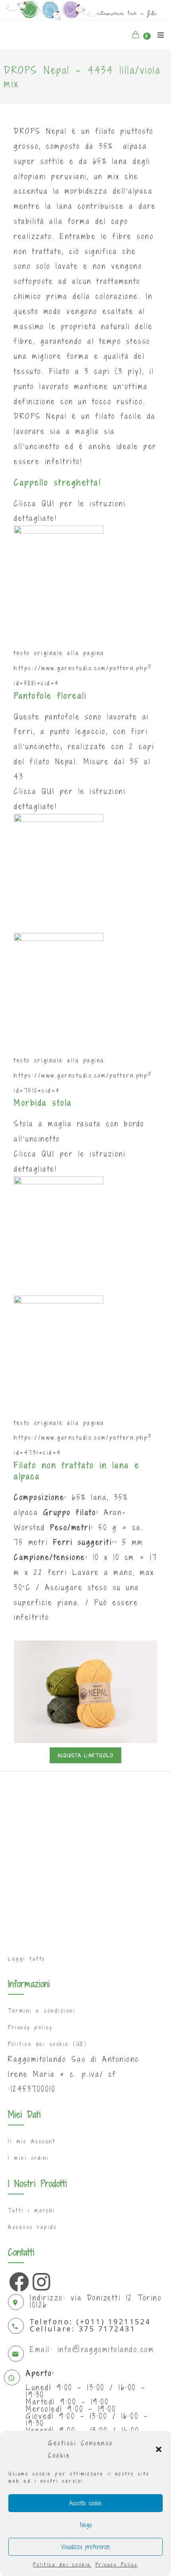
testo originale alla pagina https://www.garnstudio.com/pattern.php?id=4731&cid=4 (83, 1438)
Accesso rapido (32, 2227)
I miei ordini (29, 2158)
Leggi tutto (27, 1959)
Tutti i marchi (32, 2210)
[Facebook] (17, 2280)
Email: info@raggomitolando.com (92, 2349)
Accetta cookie (85, 2503)
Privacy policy (30, 2027)
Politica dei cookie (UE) (48, 2044)
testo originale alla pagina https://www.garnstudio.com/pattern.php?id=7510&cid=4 (83, 1075)
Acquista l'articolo (85, 1755)
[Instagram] (41, 2280)
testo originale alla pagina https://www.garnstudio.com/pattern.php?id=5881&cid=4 (83, 668)
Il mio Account (32, 2141)
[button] (159, 2449)
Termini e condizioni (42, 2011)
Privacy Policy (117, 2564)
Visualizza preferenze (85, 2547)
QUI (49, 503)
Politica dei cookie (62, 2564)
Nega (86, 2525)
